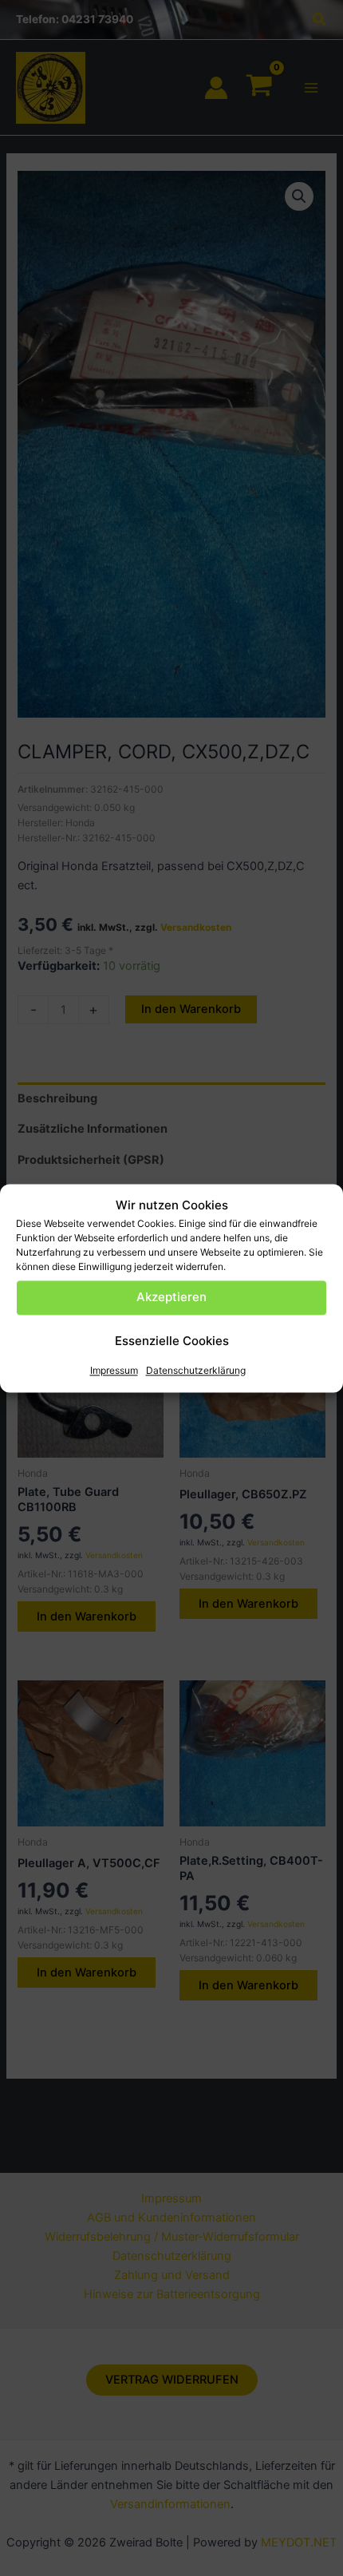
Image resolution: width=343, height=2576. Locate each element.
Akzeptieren (171, 1298)
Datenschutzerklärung (196, 1370)
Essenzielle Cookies (172, 1341)
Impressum (114, 1370)
